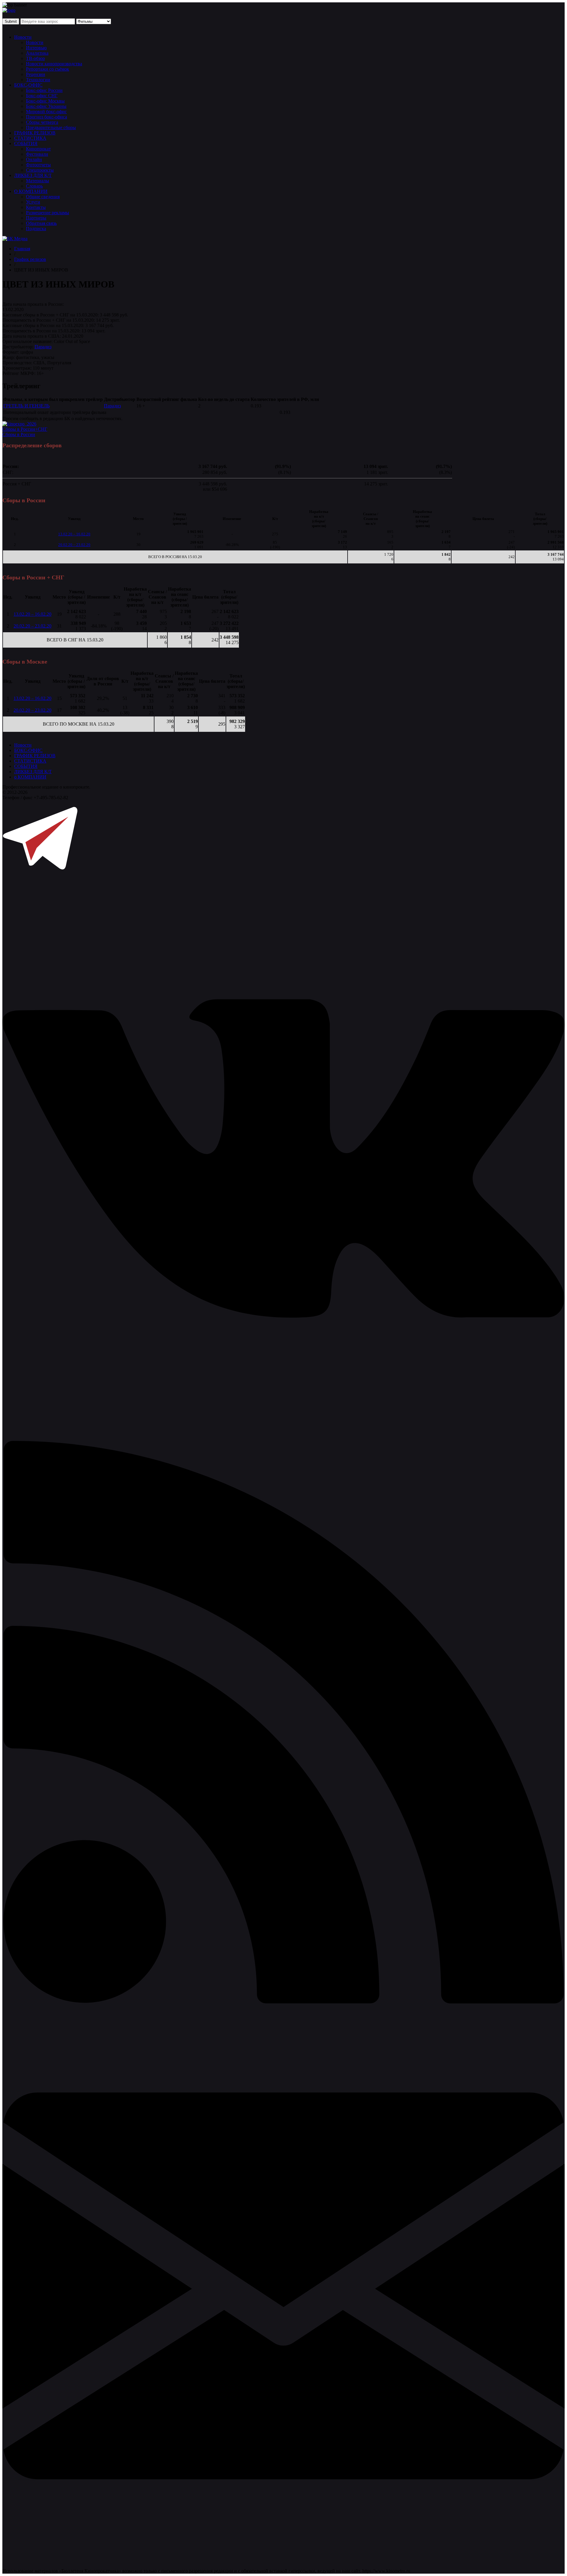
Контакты (36, 207)
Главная (22, 249)
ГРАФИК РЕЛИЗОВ (35, 133)
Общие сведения (43, 197)
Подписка (36, 229)
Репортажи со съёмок (48, 69)
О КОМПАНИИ (31, 191)
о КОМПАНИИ (30, 777)
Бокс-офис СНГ (42, 96)
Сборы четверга (42, 122)
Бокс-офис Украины (46, 106)
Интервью (36, 48)
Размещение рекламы (48, 213)
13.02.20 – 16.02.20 (74, 534)
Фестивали (37, 154)
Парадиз (43, 347)
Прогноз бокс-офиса (47, 117)
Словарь (34, 186)
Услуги (33, 202)
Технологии (38, 80)
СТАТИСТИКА (30, 138)
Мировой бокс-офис (46, 112)
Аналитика (37, 53)
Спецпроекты (40, 170)
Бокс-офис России (44, 90)
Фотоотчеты (38, 165)
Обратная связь (41, 223)
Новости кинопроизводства (54, 64)
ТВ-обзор (35, 58)
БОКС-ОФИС (28, 85)
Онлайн (34, 159)
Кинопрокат (38, 149)
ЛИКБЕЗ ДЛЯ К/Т (33, 175)
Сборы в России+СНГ (25, 429)
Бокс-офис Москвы (45, 101)
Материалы (38, 181)
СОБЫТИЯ (26, 143)
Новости (23, 37)
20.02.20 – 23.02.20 (74, 545)
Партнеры (36, 218)
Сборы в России (19, 434)
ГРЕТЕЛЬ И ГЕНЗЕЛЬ (26, 406)
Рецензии (36, 74)
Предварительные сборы (51, 127)
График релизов (30, 259)
